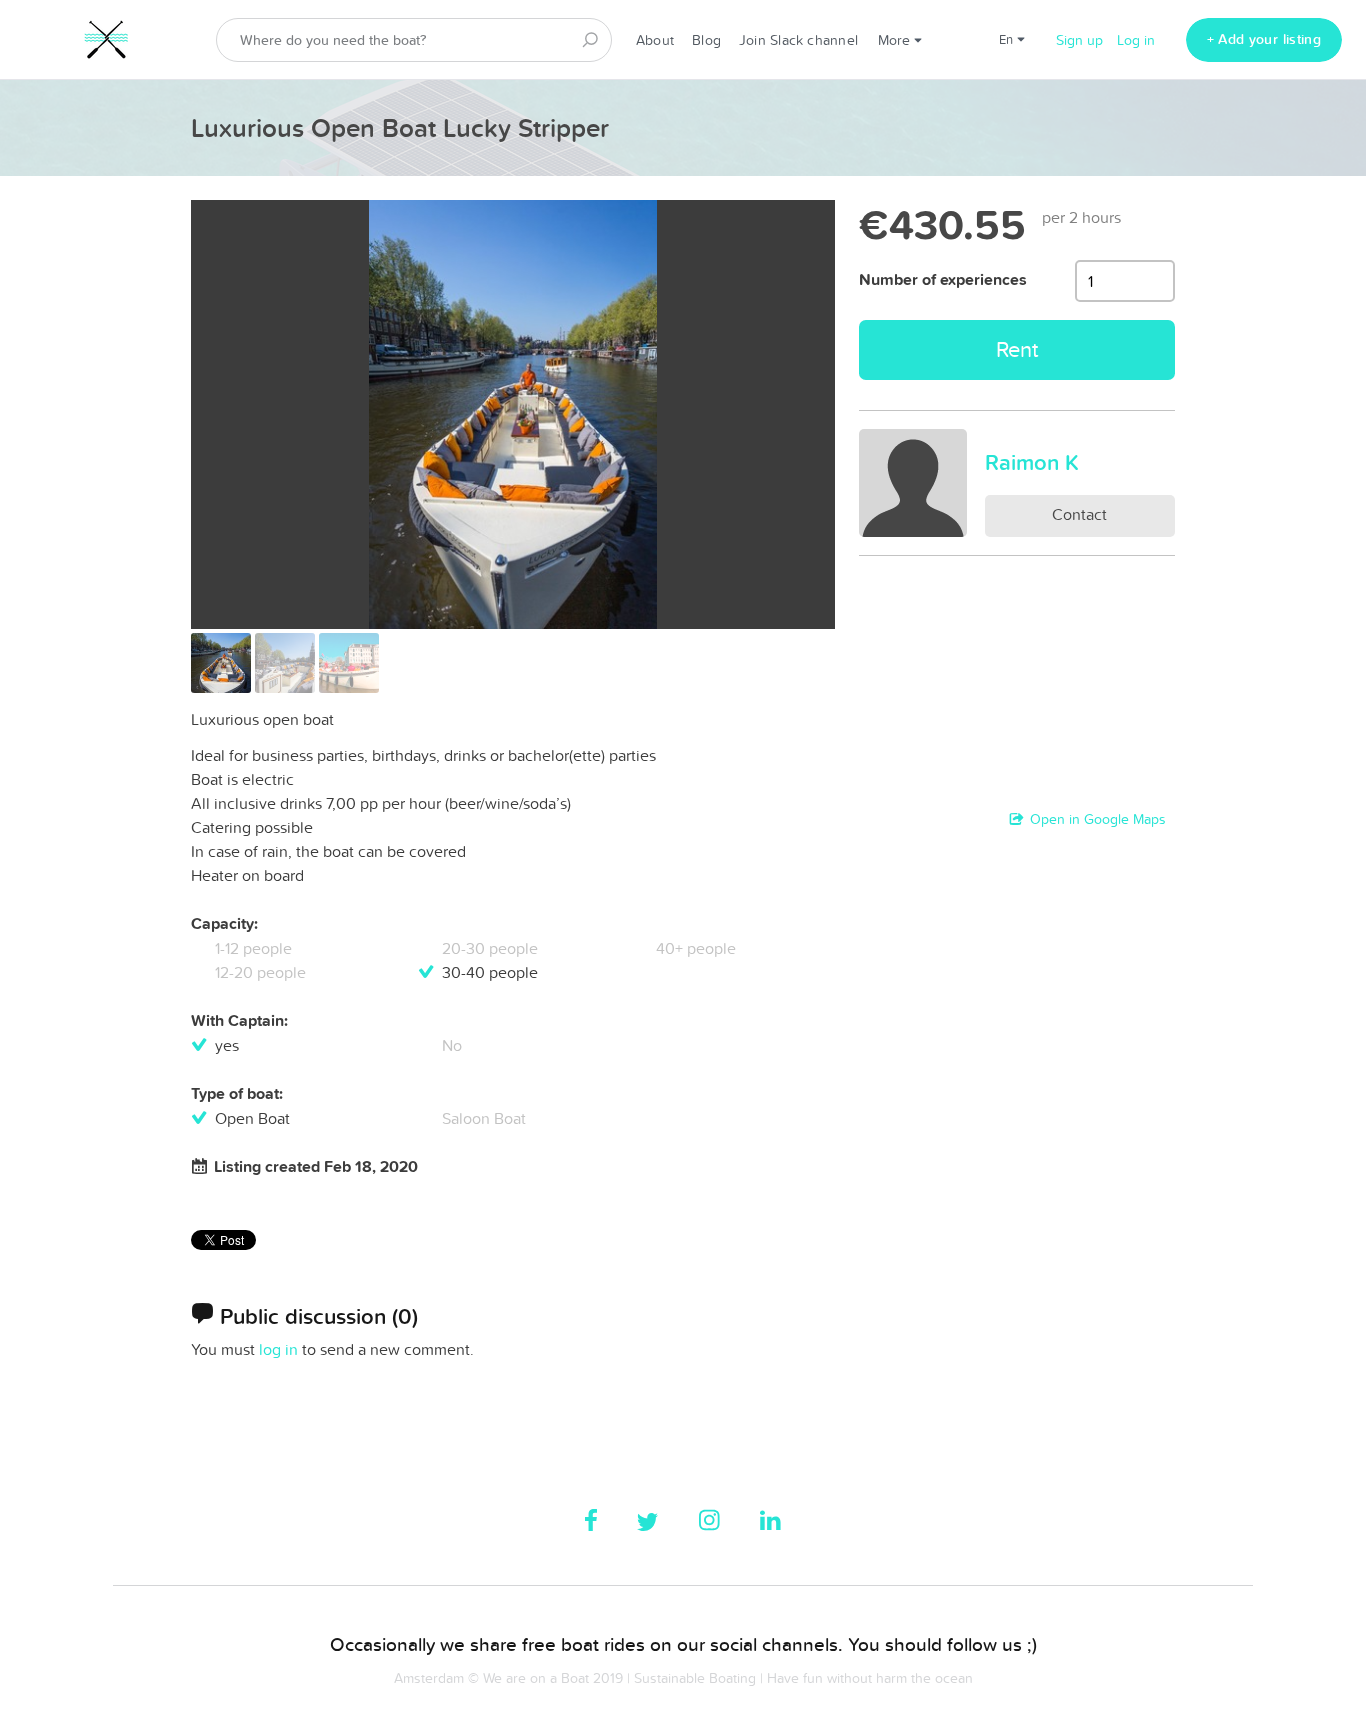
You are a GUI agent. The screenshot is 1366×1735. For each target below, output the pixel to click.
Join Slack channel (798, 40)
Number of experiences (943, 279)
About (655, 40)
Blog (706, 40)
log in (278, 1349)
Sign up (1079, 40)
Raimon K (1032, 462)
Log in (1136, 40)
